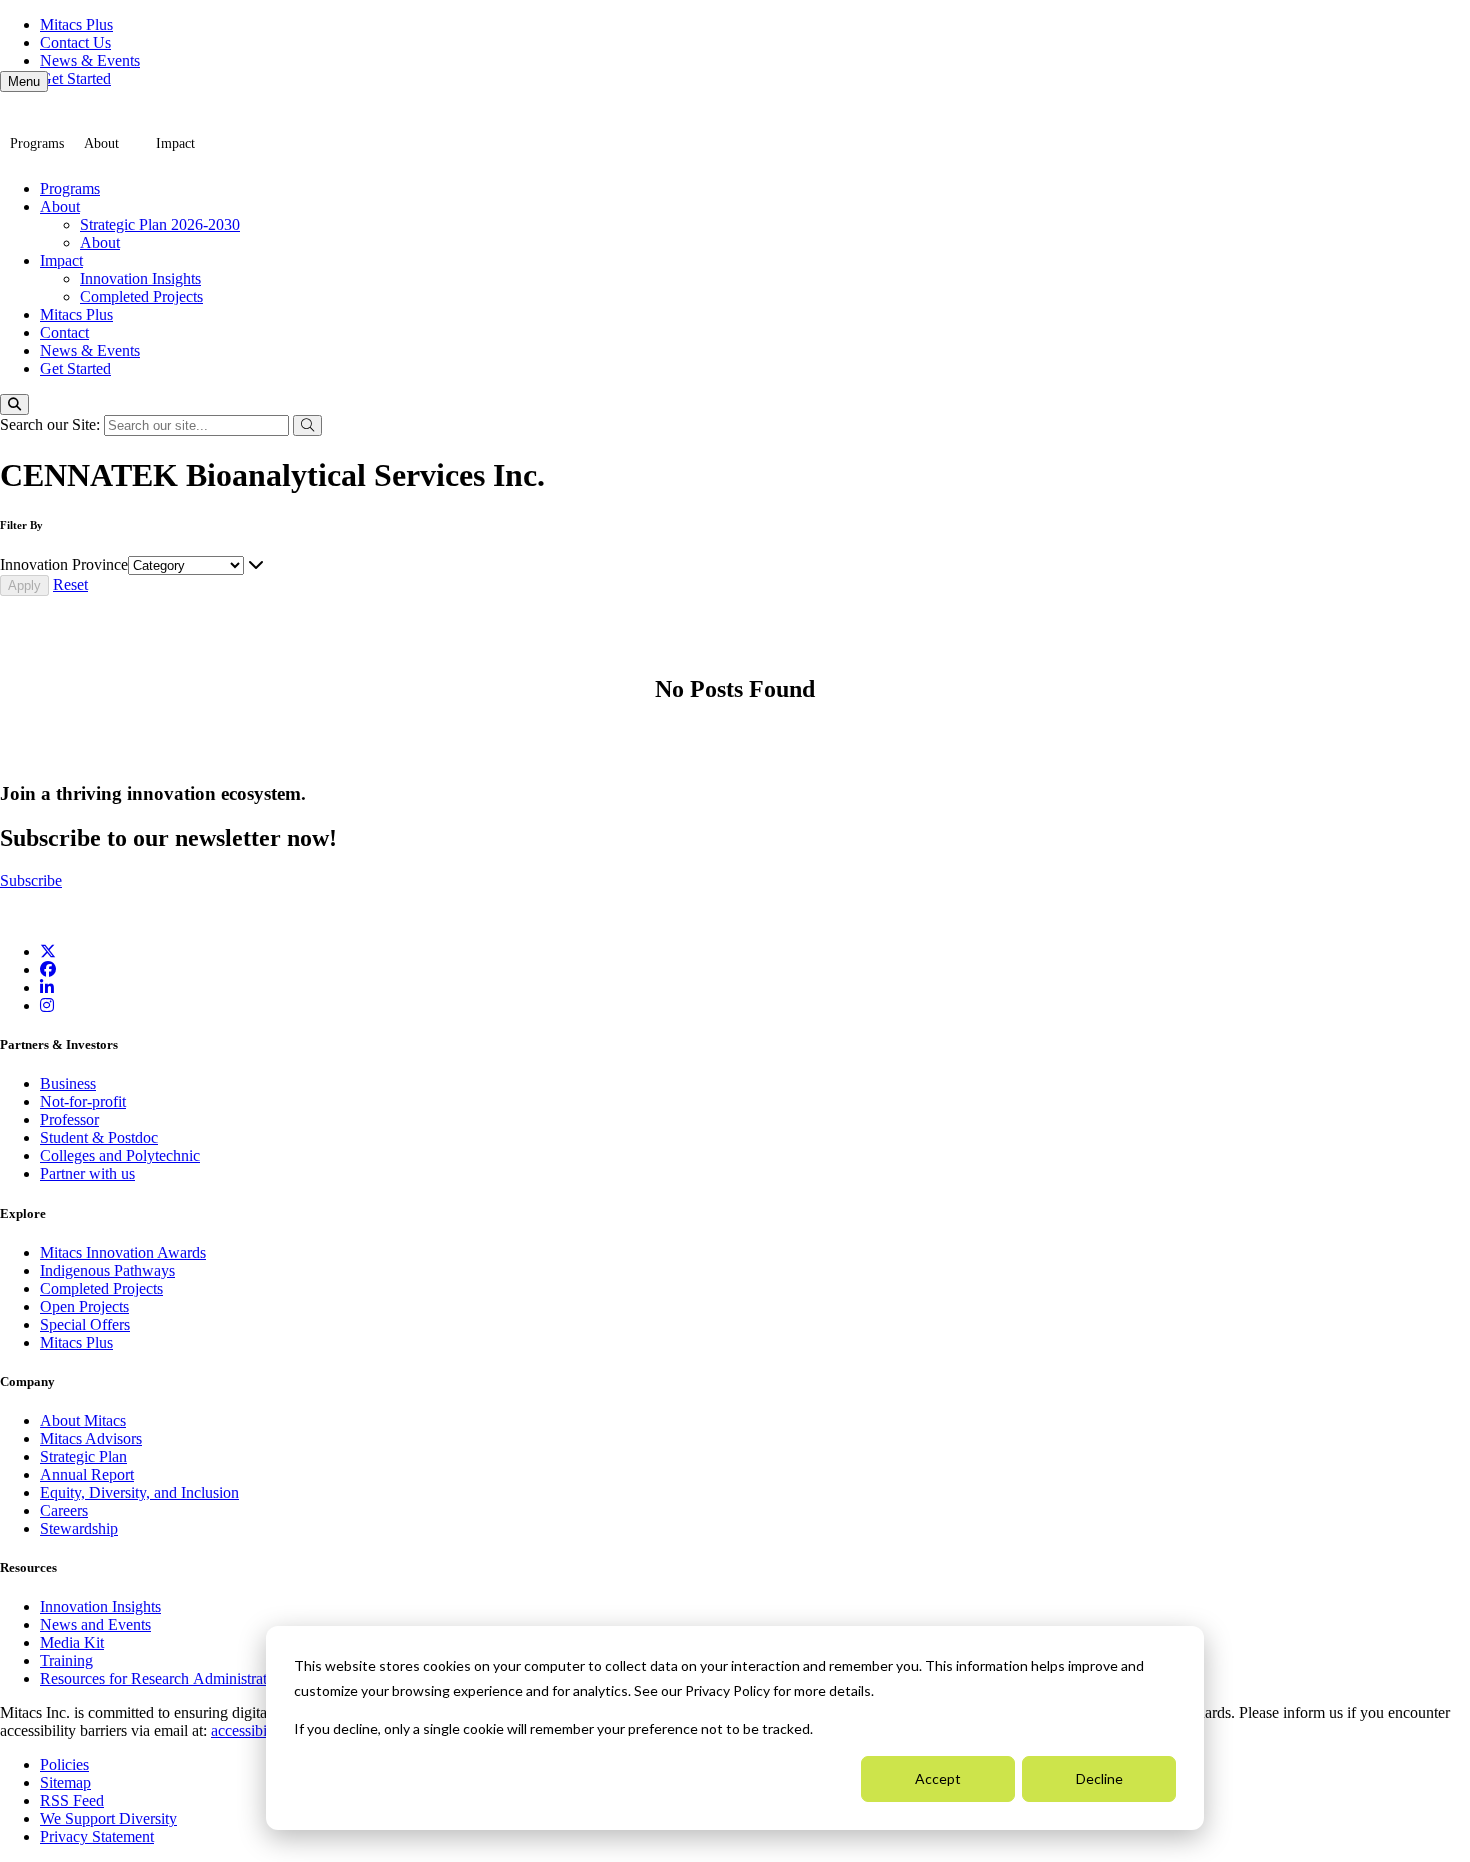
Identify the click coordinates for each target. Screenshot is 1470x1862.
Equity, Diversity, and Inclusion (139, 1492)
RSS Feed (72, 1800)
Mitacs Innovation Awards (123, 1252)
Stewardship (79, 1528)
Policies (64, 1764)
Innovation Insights (140, 278)
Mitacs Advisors (91, 1438)
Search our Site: (52, 424)
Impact (175, 143)
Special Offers (85, 1324)
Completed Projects (141, 296)
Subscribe (31, 880)
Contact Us (75, 42)
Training (66, 1660)
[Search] (14, 404)
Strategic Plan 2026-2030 (160, 224)
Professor (69, 1119)
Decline (1099, 1778)
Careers (64, 1510)
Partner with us (87, 1173)
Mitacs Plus (76, 24)
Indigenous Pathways (107, 1270)
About (101, 143)
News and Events (95, 1624)
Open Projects (84, 1306)
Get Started (75, 78)
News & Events (90, 60)
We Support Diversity (108, 1818)
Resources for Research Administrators (165, 1678)
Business (68, 1083)
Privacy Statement (97, 1836)
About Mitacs (83, 1420)
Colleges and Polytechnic (120, 1155)
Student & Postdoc (99, 1137)
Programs (37, 143)
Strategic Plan (83, 1456)
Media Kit (72, 1642)
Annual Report (87, 1474)
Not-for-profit (83, 1101)
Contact (64, 332)
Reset (70, 584)
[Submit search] (307, 425)
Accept (938, 1778)
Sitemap (65, 1782)
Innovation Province (64, 564)
